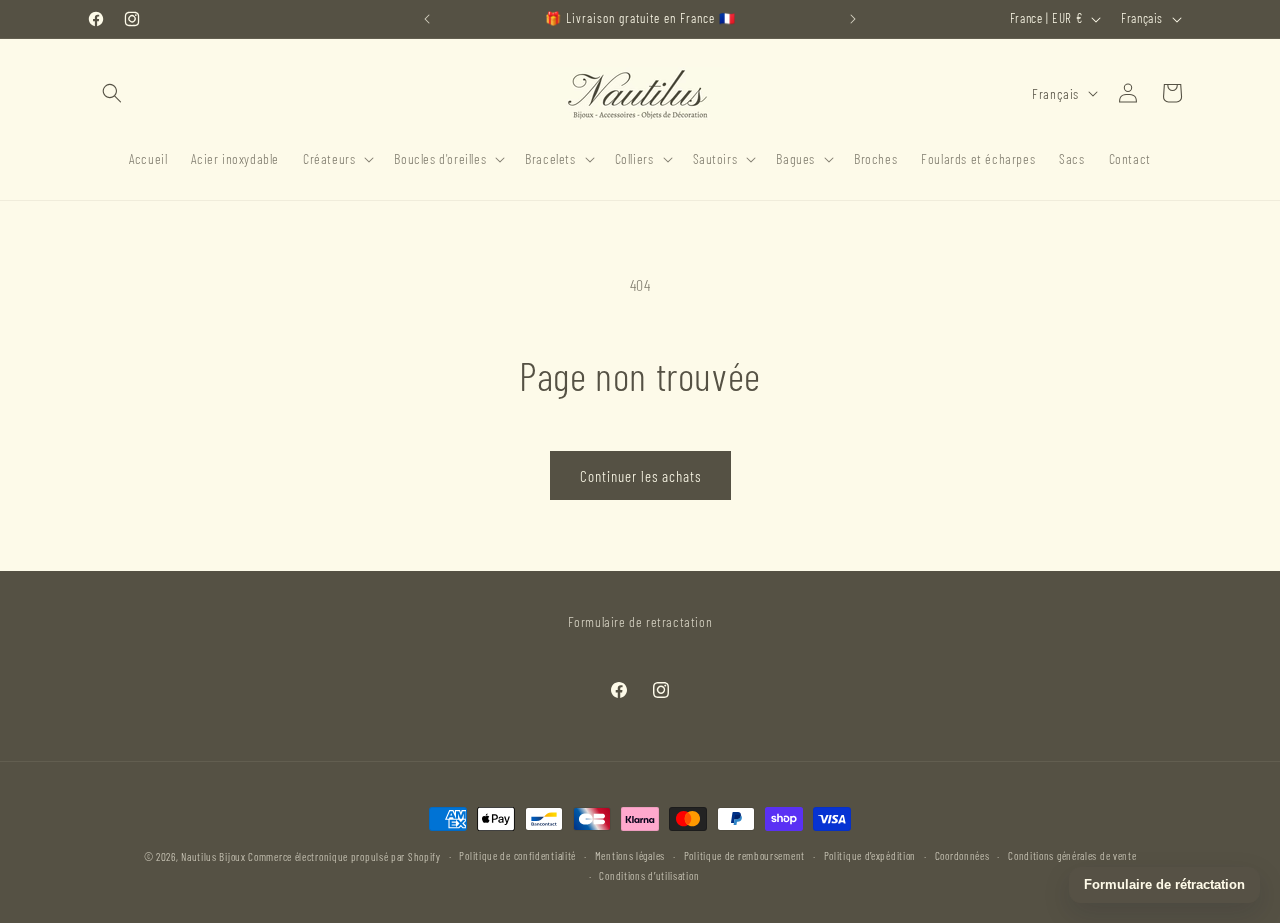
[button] (112, 93)
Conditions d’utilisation (649, 875)
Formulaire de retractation (640, 621)
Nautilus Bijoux (213, 856)
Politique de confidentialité (517, 855)
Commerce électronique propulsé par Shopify (344, 856)
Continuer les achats (640, 476)
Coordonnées (962, 855)
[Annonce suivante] (853, 19)
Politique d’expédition (870, 855)
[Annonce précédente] (427, 19)
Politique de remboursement (744, 855)
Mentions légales (630, 855)
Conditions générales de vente (1072, 855)
